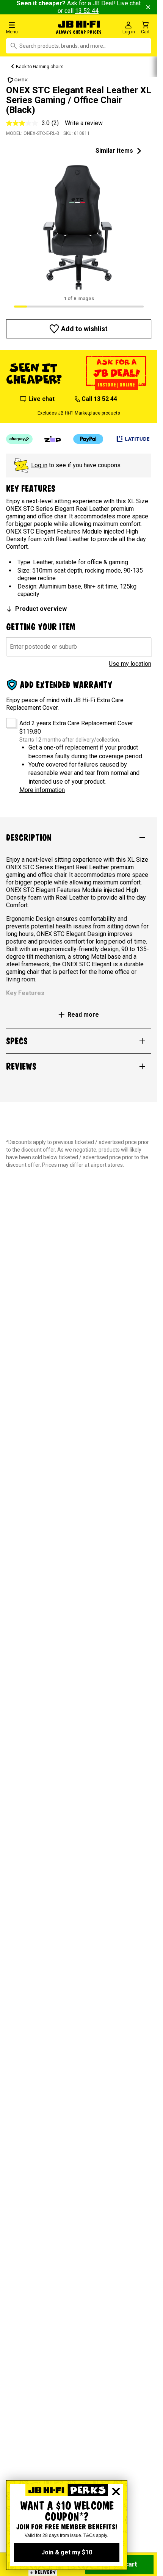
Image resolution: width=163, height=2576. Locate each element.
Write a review (84, 123)
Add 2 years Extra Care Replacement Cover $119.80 (76, 727)
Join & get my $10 (67, 2552)
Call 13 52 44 (99, 399)
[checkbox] (9, 720)
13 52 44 (87, 11)
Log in (39, 465)
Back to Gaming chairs (40, 67)
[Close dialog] (116, 2491)
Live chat (42, 399)
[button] (27, 27)
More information (42, 790)
